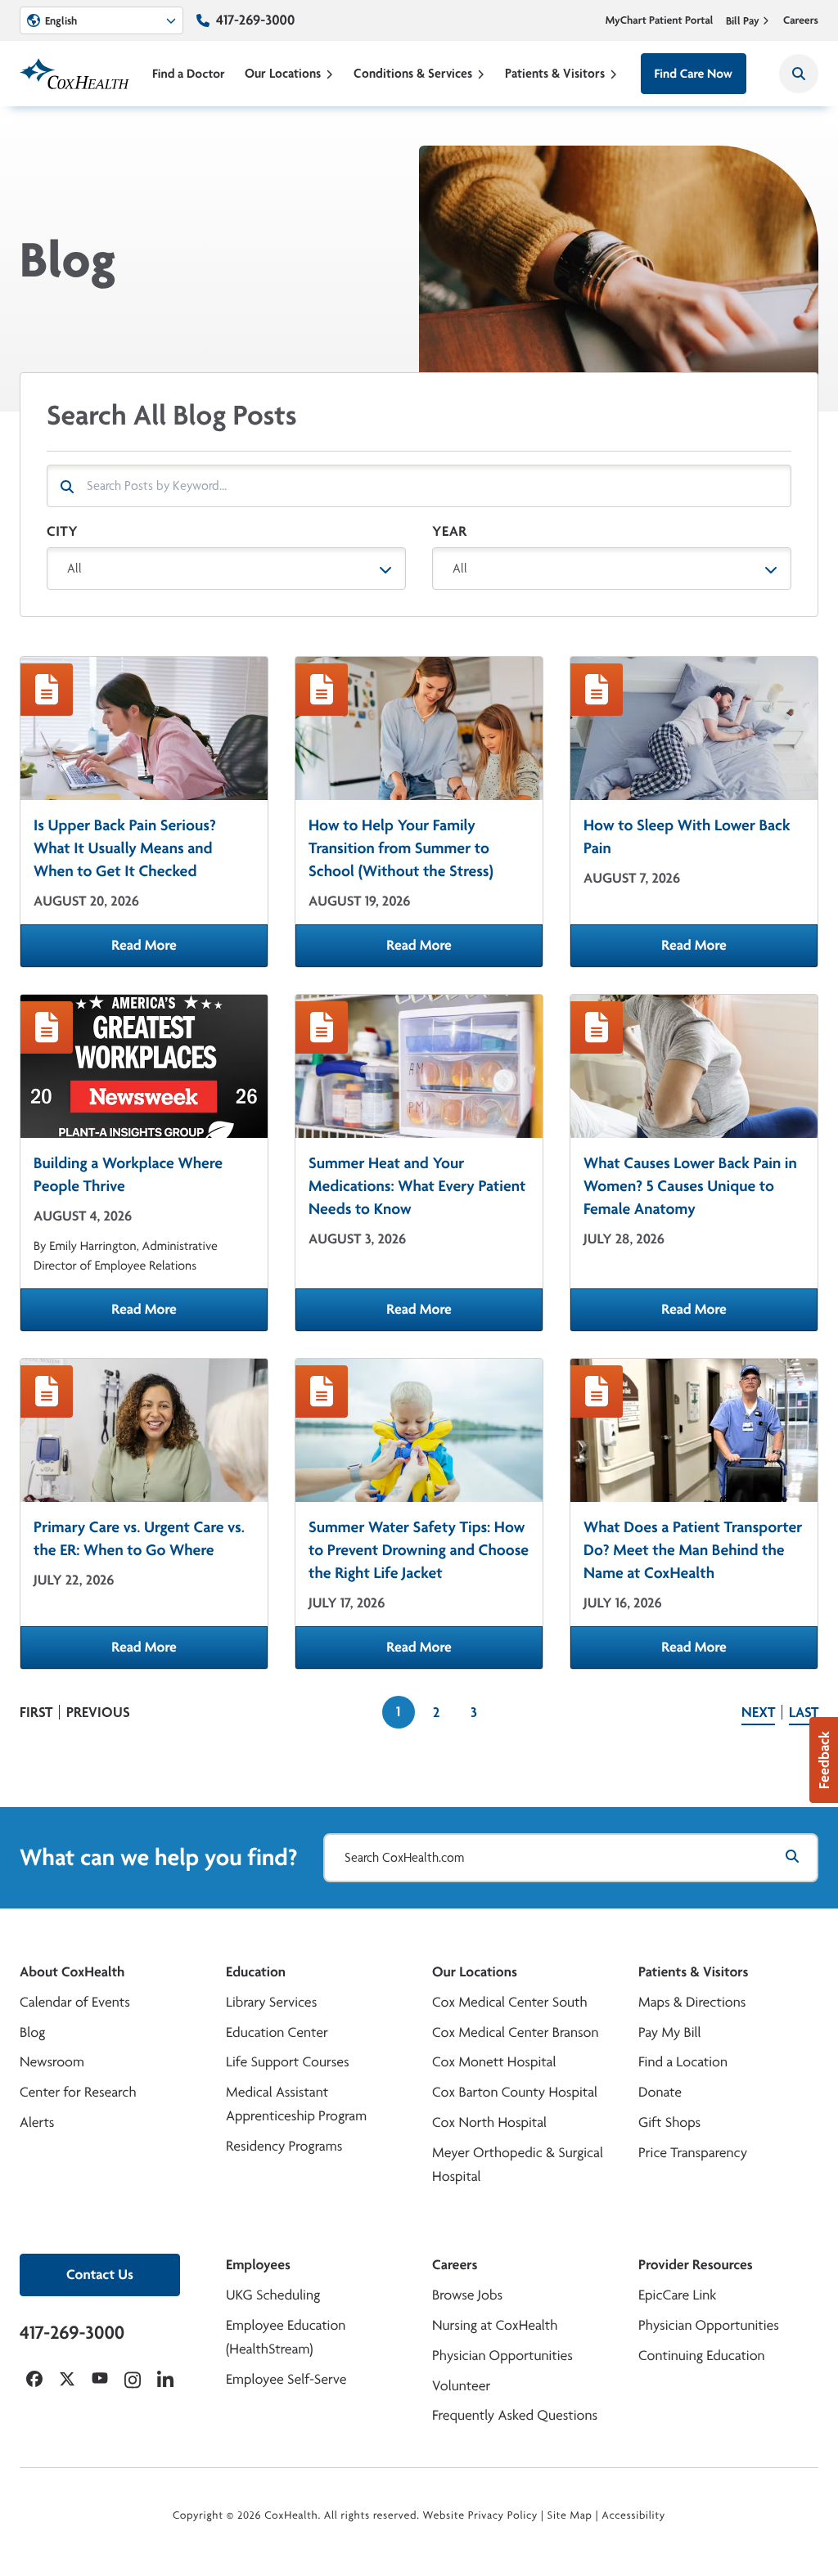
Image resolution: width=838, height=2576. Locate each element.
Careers (801, 20)
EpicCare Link (677, 2295)
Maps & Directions (692, 2002)
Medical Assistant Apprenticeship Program (296, 2104)
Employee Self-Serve (286, 2379)
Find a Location (683, 2062)
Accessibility (633, 2515)
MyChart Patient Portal (660, 20)
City (62, 531)
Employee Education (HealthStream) (286, 2337)
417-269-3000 (255, 20)
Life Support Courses (288, 2062)
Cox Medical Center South (510, 2002)
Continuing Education (702, 2356)
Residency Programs (284, 2146)
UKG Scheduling (273, 2295)
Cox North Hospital (489, 2122)
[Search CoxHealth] (799, 74)
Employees (258, 2265)
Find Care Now (694, 73)
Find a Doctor (189, 73)
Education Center (277, 2032)
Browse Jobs (467, 2295)
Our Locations (283, 73)
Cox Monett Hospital (494, 2062)
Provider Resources (696, 2265)
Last (804, 1712)
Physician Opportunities (502, 2356)
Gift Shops (669, 2122)
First (36, 1712)
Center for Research (78, 2092)
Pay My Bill (670, 2032)
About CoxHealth (72, 1972)
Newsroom (52, 2062)
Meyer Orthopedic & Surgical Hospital (518, 2165)
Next (758, 1712)
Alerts (37, 2122)
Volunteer (461, 2386)
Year (450, 531)
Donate (660, 2092)
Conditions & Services (413, 73)
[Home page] (74, 74)
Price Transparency (693, 2153)
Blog (32, 2032)
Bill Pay (743, 20)
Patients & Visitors (555, 73)
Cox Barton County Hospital (515, 2092)
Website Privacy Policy (481, 2515)
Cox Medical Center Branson (515, 2032)
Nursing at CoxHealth (495, 2325)
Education (256, 1972)
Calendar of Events (75, 2002)
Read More (189, 951)
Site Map (570, 2515)
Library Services (271, 2002)
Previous (98, 1712)
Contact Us (100, 2275)
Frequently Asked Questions (515, 2415)
